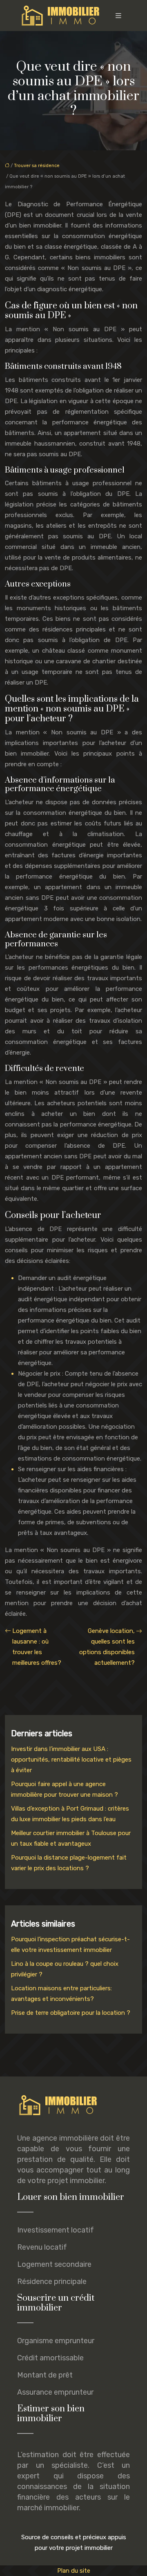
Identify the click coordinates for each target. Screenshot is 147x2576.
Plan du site (74, 2571)
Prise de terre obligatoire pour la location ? (71, 2013)
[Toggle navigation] (118, 16)
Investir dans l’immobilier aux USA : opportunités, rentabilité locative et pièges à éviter (71, 1760)
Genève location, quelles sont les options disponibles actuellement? (107, 1647)
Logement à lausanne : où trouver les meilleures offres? (37, 1647)
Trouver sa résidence (37, 166)
